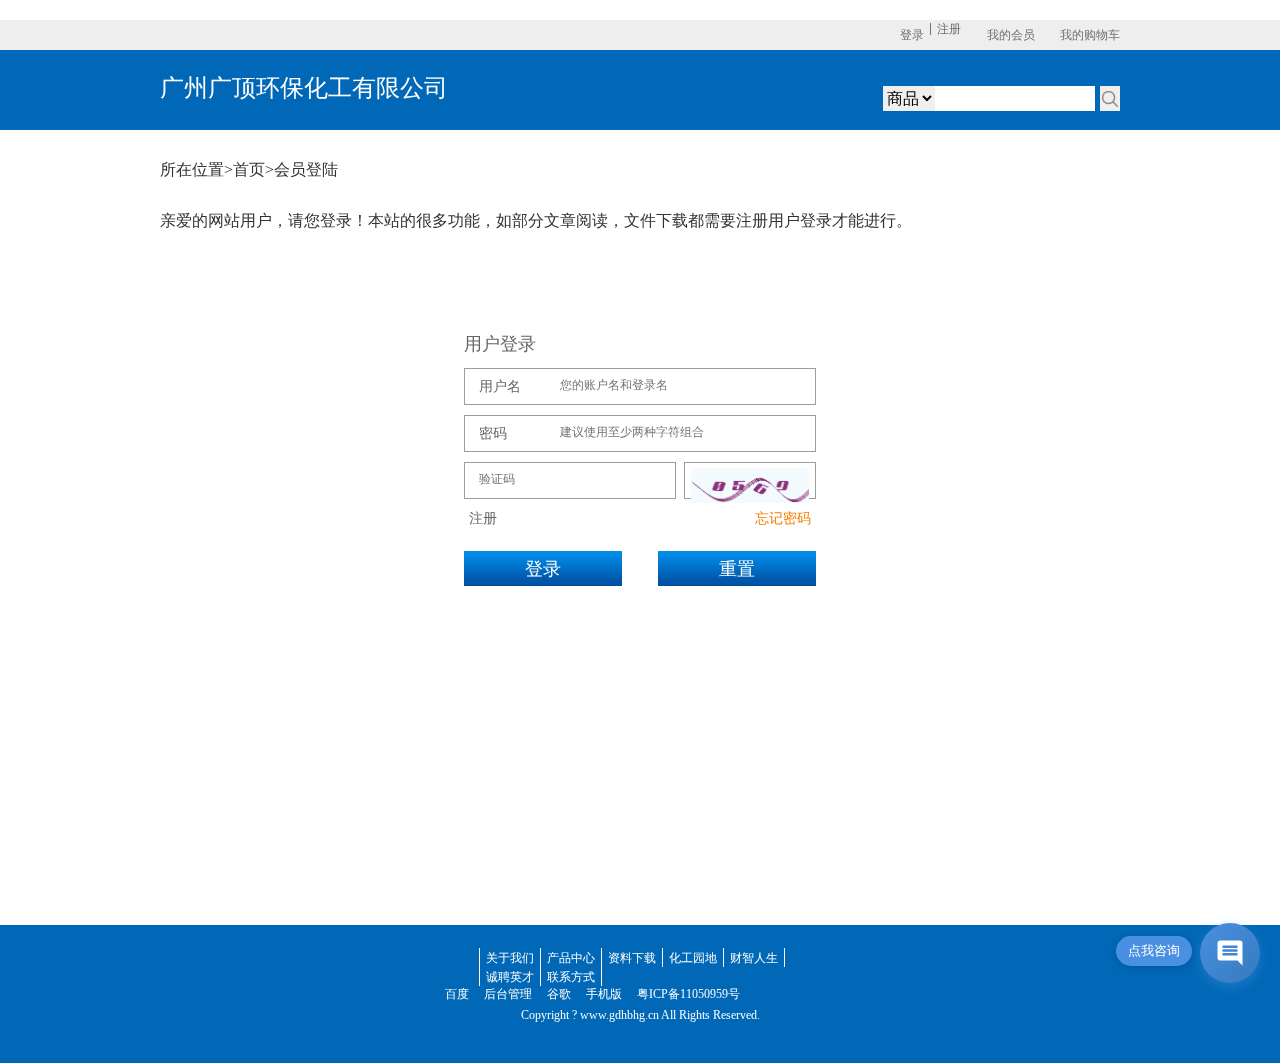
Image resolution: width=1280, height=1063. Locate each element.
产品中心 (571, 958)
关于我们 (510, 958)
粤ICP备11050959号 (688, 994)
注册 (949, 29)
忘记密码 (783, 518)
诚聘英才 (510, 977)
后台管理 (508, 994)
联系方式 (571, 977)
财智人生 (754, 958)
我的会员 (1011, 35)
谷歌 (559, 994)
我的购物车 (1090, 35)
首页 (249, 169)
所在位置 (192, 169)
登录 (912, 35)
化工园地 (693, 958)
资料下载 (632, 958)
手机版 (604, 994)
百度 (457, 994)
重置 (737, 569)
